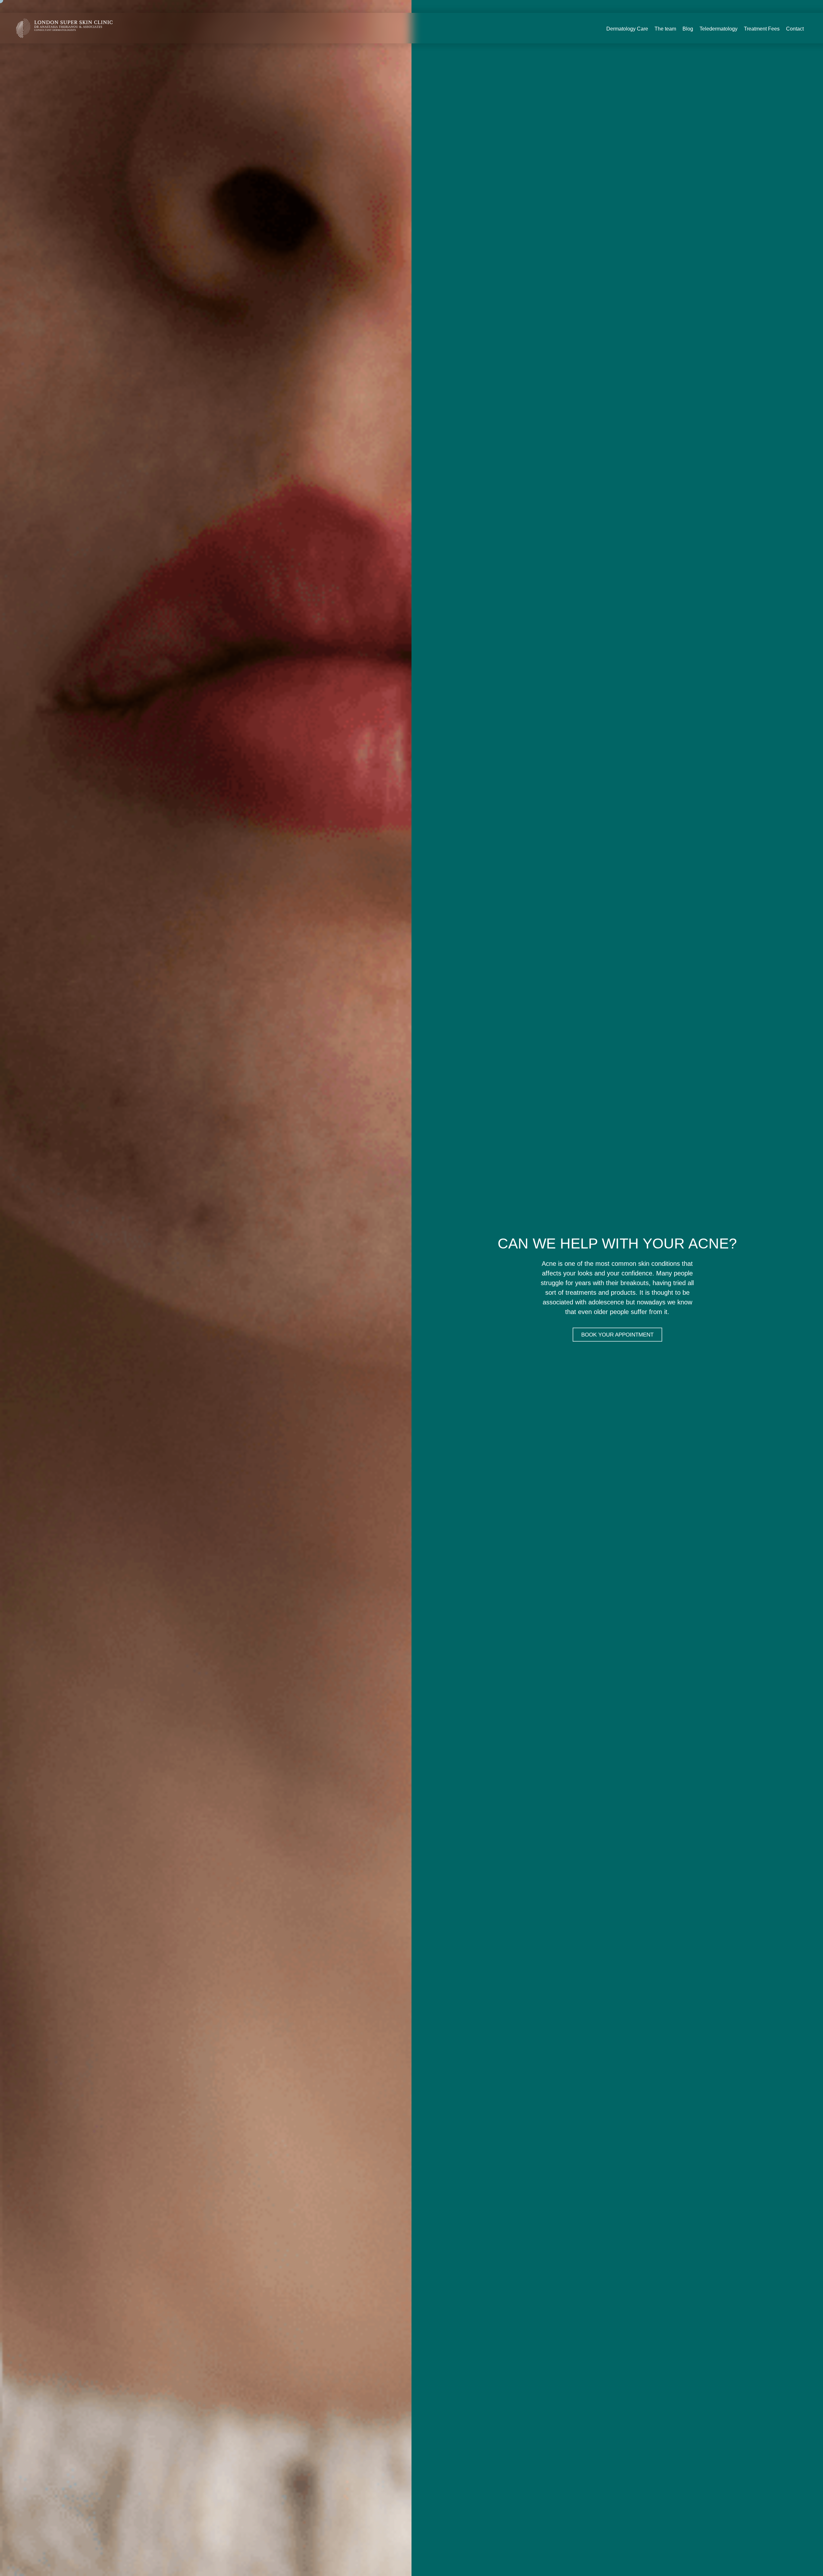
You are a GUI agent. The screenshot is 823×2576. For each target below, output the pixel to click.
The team (665, 29)
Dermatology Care (627, 29)
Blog (688, 29)
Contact (795, 29)
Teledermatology (719, 29)
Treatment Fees (762, 29)
